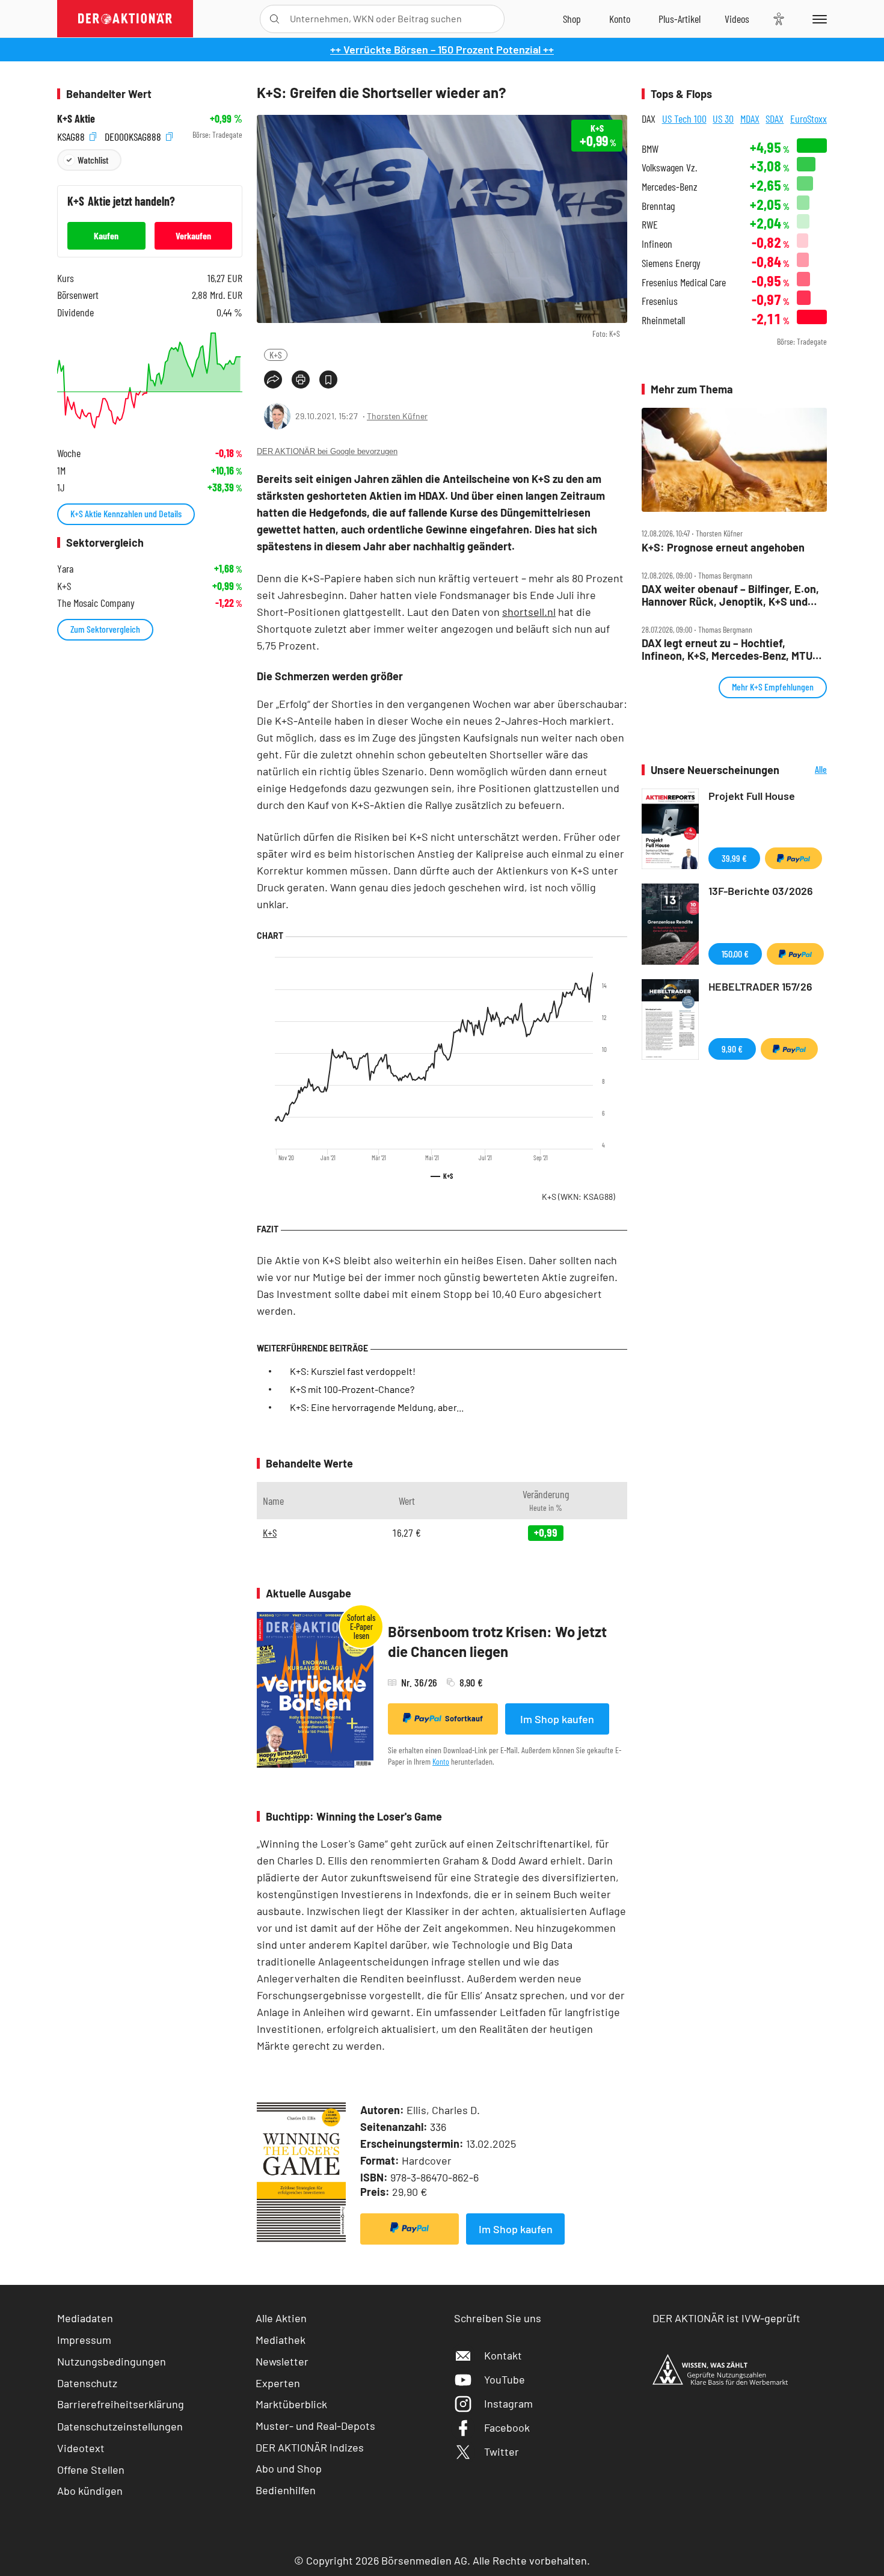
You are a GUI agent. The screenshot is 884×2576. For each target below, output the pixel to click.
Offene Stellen (91, 2470)
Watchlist (93, 160)
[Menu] (818, 19)
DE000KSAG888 (134, 135)
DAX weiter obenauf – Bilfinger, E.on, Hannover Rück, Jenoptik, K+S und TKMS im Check (730, 595)
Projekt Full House (752, 796)
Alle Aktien (281, 2318)
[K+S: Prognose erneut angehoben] (734, 460)
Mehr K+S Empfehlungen (773, 687)
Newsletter (282, 2361)
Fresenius (660, 301)
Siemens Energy (671, 263)
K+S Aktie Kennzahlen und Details (126, 513)
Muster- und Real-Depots (315, 2426)
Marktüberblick (291, 2404)
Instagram (508, 2403)
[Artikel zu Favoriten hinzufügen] (328, 380)
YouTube (505, 2379)
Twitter (502, 2452)
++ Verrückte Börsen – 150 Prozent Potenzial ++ (442, 49)
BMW (650, 149)
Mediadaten (85, 2318)
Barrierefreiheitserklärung (121, 2404)
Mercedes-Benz (670, 187)
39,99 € (734, 858)
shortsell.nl (529, 612)
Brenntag (658, 206)
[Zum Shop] (572, 19)
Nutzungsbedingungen (112, 2361)
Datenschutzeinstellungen (120, 2426)
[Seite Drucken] (301, 380)
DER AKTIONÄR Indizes (310, 2447)
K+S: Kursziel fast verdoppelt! (353, 1371)
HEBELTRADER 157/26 (760, 986)
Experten (278, 2383)
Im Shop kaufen (557, 1719)
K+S (276, 355)
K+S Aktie (76, 119)
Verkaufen (193, 235)
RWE (650, 225)
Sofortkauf (464, 1718)
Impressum (84, 2340)
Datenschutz (87, 2383)
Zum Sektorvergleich (105, 629)
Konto (441, 1761)
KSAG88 (72, 135)
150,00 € (735, 954)
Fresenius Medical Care (684, 282)
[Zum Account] (620, 19)
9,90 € (732, 1049)
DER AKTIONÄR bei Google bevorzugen (327, 451)
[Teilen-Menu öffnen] (273, 380)
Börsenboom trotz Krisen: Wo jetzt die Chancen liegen (497, 1642)
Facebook (507, 2427)
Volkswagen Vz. (669, 168)
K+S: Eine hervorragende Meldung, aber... (377, 1407)
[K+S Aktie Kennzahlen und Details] (150, 380)
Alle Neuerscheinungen (806, 770)
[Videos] (737, 19)
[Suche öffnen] (275, 19)
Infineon (657, 244)
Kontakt (503, 2355)
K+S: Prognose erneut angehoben (723, 548)
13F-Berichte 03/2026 (761, 891)
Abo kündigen (90, 2491)
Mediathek (281, 2340)
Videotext (81, 2448)
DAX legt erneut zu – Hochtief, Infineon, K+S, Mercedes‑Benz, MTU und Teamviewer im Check (727, 649)
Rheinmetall (663, 320)
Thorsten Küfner (397, 416)
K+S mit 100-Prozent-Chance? (352, 1389)
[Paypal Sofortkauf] (410, 2229)
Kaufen (106, 235)
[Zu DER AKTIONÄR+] (680, 19)
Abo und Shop (289, 2468)
